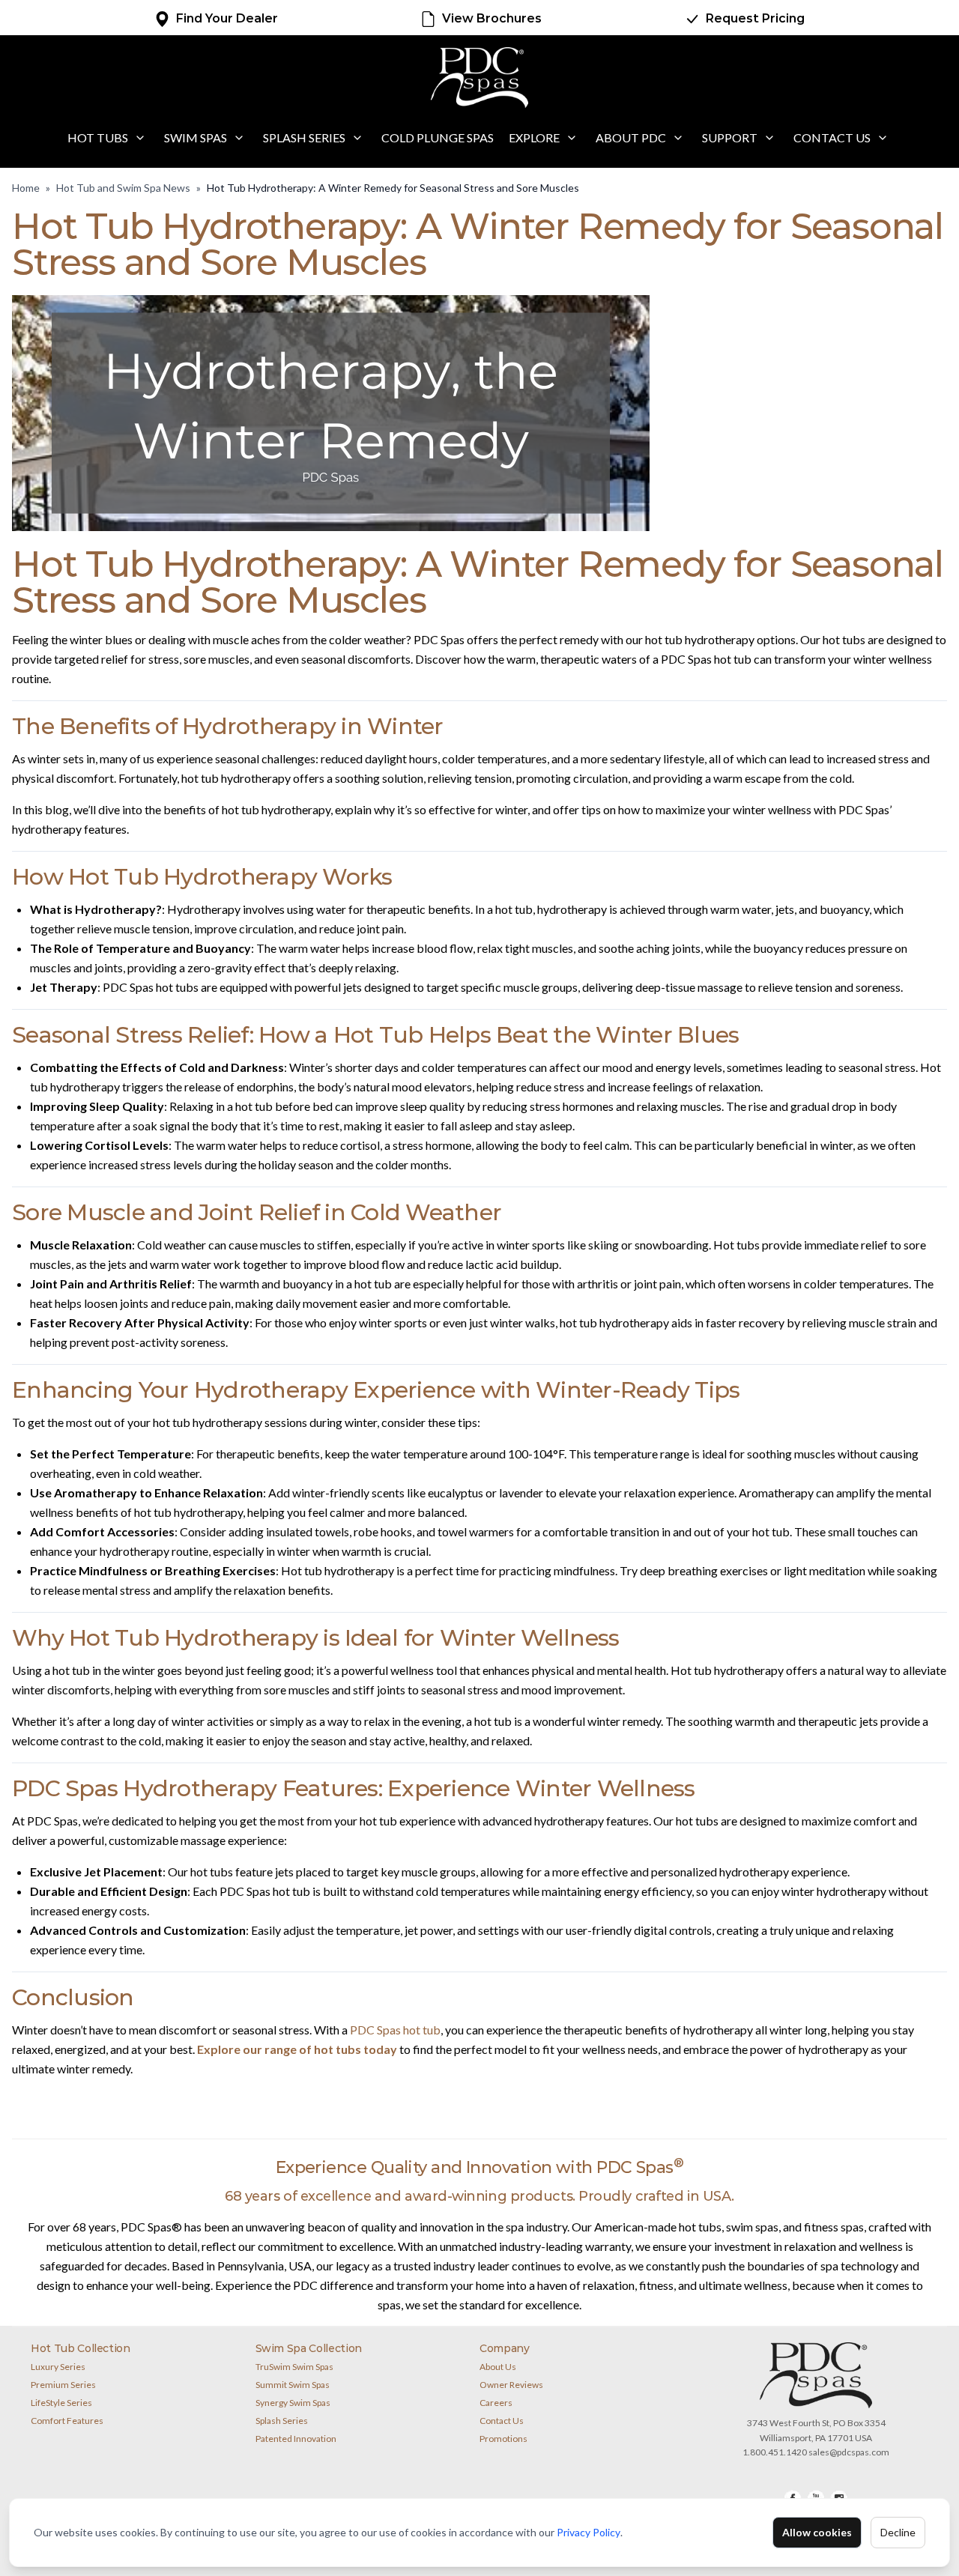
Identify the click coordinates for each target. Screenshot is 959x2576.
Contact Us (832, 137)
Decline (898, 2532)
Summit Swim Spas (293, 2385)
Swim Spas (196, 137)
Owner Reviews (511, 2385)
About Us (498, 2367)
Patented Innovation (296, 2439)
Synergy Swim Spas (293, 2403)
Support (730, 137)
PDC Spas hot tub (395, 2030)
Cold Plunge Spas (438, 137)
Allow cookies (817, 2532)
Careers (496, 2403)
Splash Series (304, 137)
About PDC (631, 137)
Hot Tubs (98, 137)
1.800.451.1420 (775, 2452)
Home (26, 188)
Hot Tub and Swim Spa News (123, 188)
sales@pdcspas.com (849, 2452)
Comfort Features (67, 2421)
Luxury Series (58, 2367)
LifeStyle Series (61, 2403)
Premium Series (63, 2385)
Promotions (503, 2439)
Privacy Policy (589, 2532)
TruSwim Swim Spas (294, 2367)
